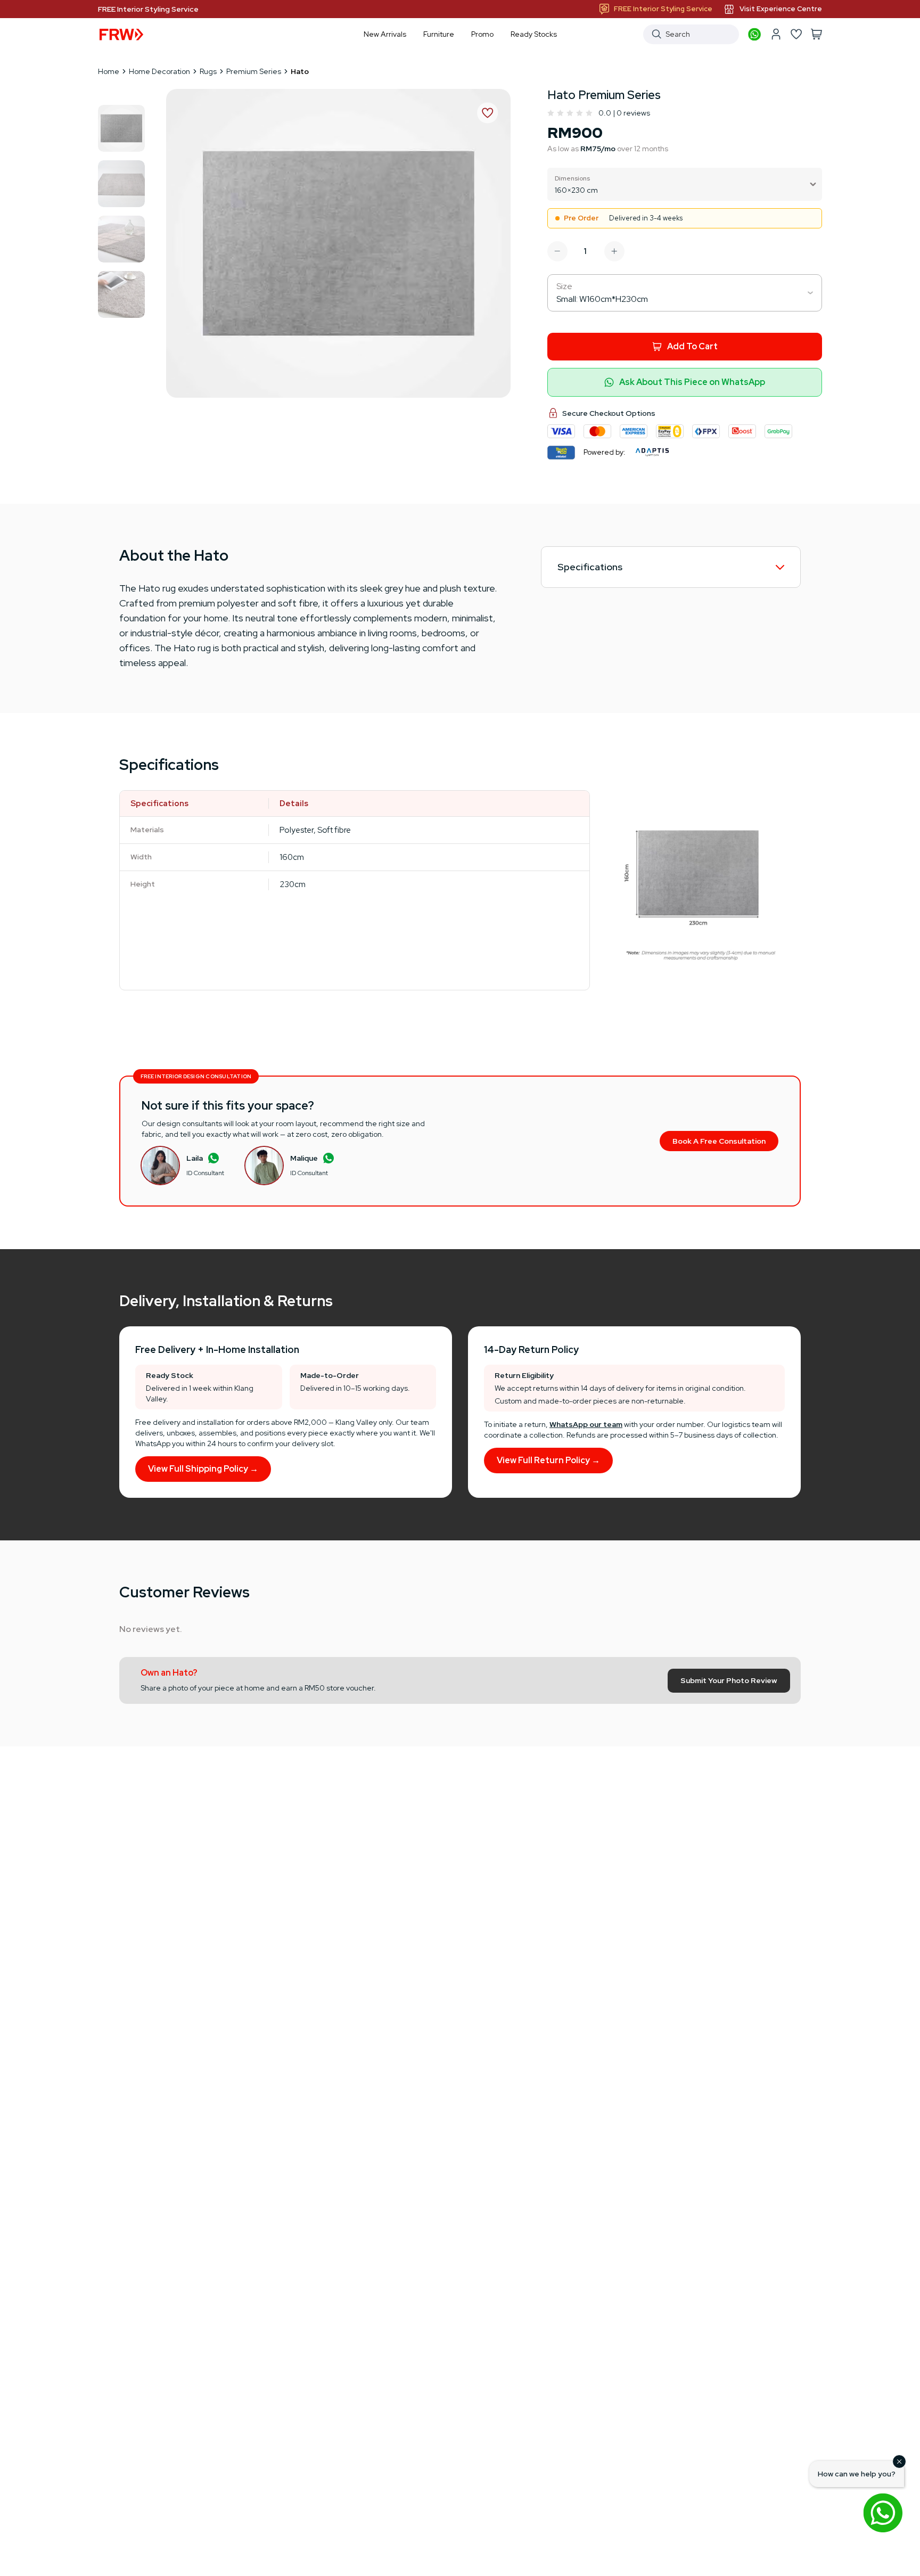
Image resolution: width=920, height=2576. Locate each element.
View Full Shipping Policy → (203, 1469)
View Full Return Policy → (548, 1460)
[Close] (899, 2462)
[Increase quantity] (614, 251)
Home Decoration (159, 71)
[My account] (776, 34)
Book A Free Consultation (719, 1141)
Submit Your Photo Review (729, 1680)
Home (109, 71)
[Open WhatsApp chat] (883, 2513)
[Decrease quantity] (557, 251)
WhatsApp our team (586, 1424)
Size (564, 286)
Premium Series (254, 71)
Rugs (208, 71)
